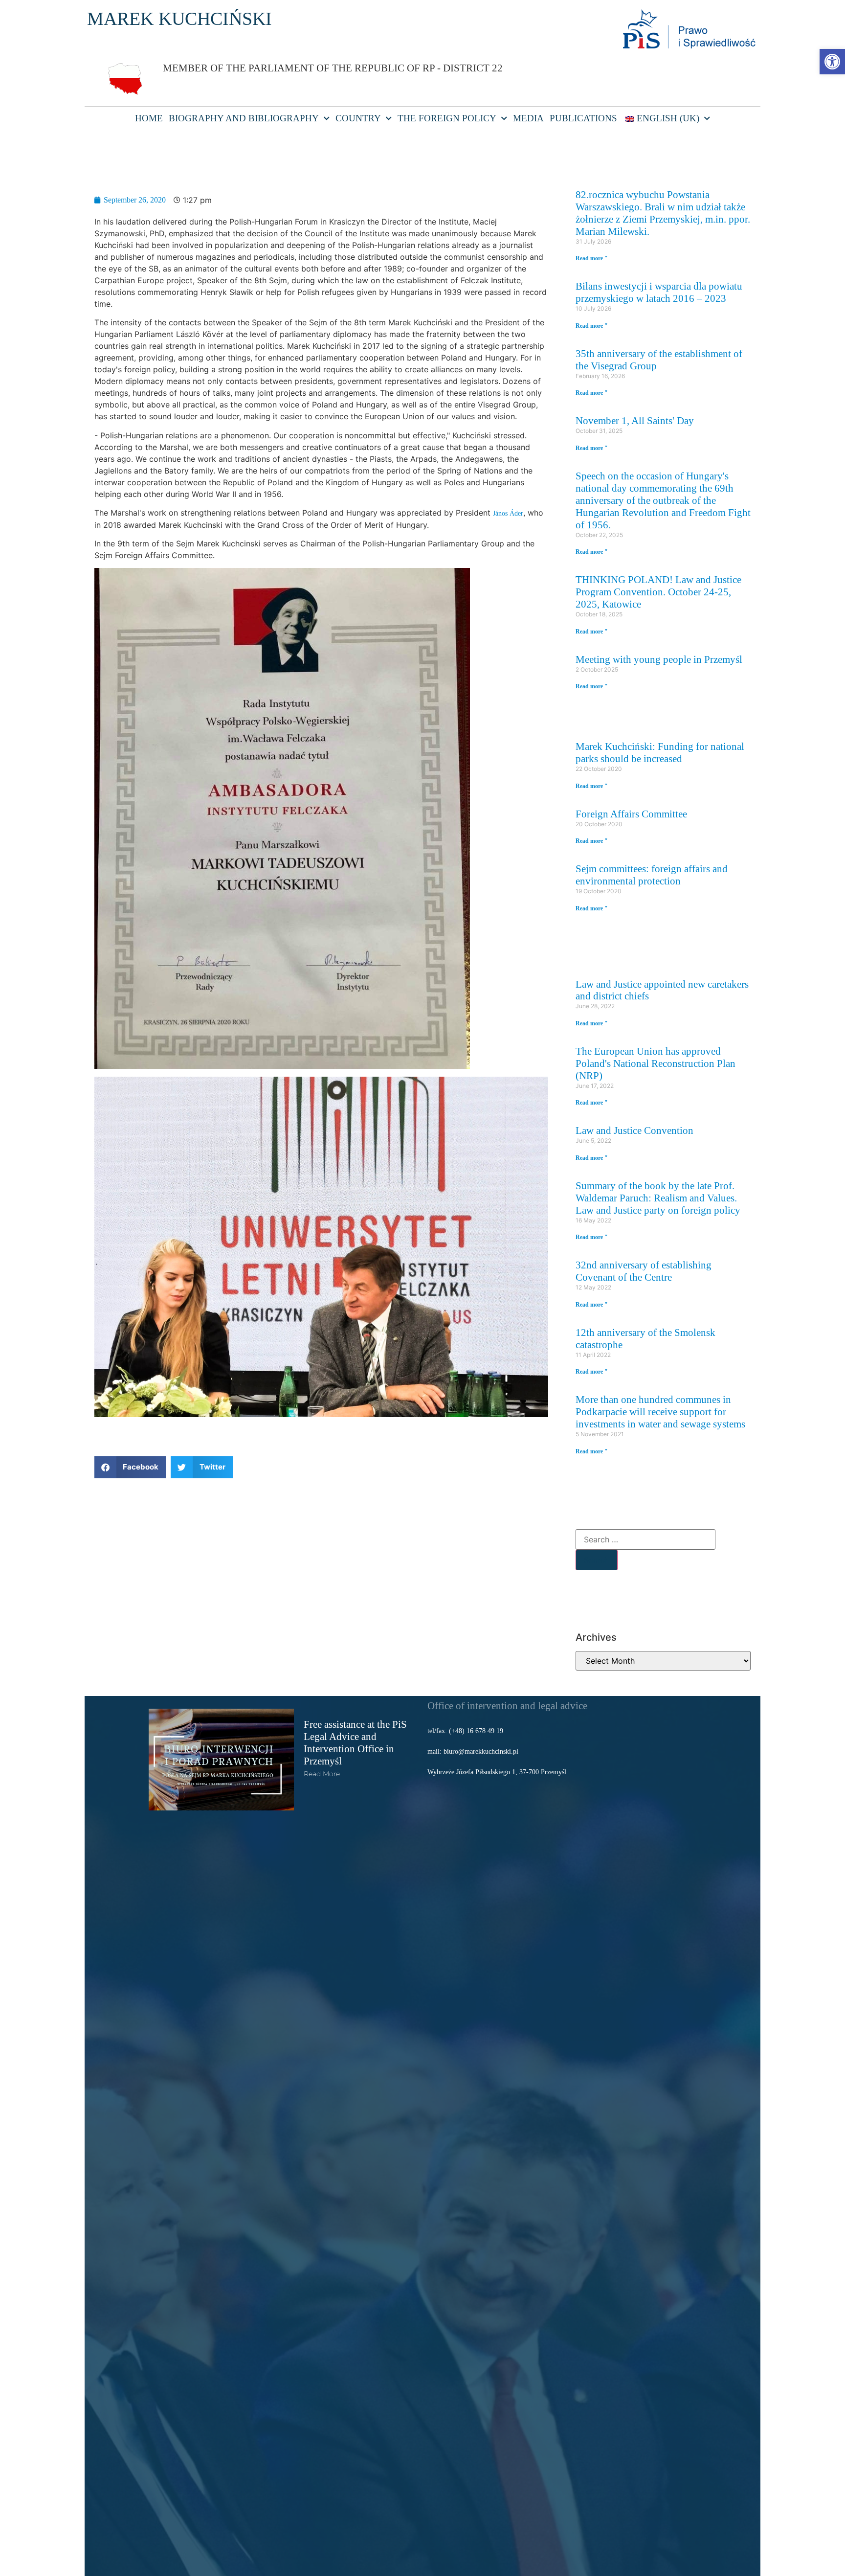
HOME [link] (149, 118)
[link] (832, 62)
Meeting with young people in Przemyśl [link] (659, 659)
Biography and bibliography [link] (244, 118)
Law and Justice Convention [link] (634, 1130)
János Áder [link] (508, 513)
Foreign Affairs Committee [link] (631, 814)
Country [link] (358, 118)
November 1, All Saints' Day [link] (635, 420)
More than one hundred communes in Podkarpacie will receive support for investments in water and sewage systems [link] (660, 1412)
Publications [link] (583, 118)
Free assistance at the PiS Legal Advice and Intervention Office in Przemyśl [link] (355, 1742)
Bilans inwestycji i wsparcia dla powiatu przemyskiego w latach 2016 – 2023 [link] (659, 292)
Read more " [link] (592, 258)
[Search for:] (645, 1539)
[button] (130, 1467)
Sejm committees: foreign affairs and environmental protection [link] (652, 875)
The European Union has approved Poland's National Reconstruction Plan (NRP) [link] (656, 1063)
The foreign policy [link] (447, 118)
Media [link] (528, 118)
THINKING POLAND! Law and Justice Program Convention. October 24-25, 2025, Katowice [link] (658, 592)
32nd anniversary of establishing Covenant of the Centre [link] (644, 1271)
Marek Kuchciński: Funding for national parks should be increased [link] (660, 752)
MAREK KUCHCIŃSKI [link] (179, 19)
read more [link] (322, 1774)
